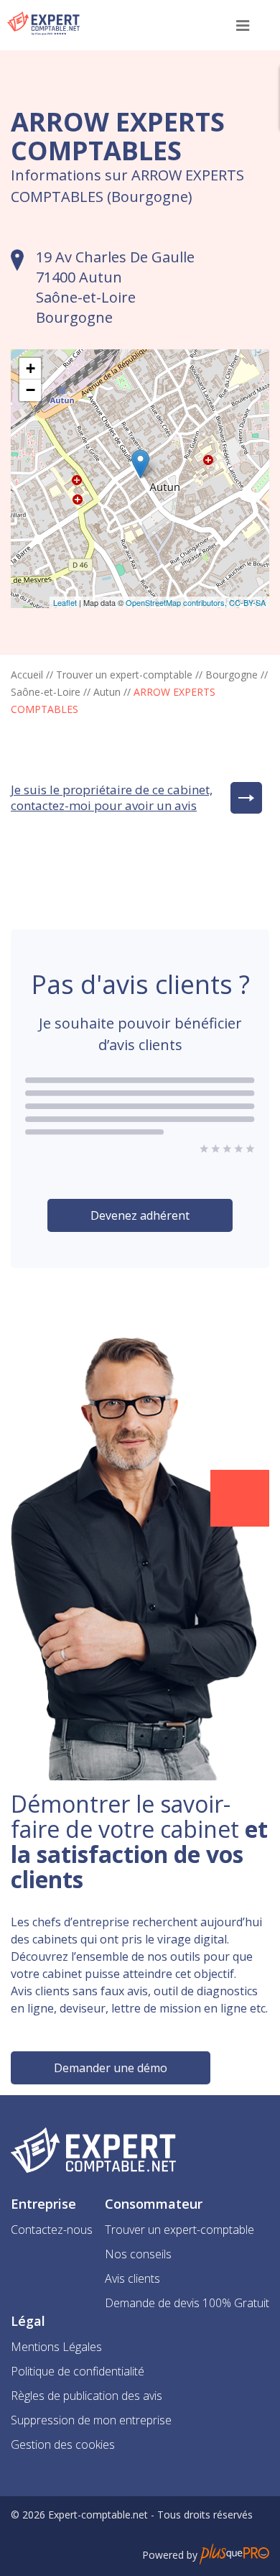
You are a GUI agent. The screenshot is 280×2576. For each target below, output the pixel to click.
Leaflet (65, 602)
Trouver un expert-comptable (124, 675)
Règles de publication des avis (87, 2396)
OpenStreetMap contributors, (177, 602)
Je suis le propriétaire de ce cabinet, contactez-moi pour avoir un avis (112, 798)
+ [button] (31, 368)
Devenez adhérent (140, 1215)
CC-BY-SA (247, 602)
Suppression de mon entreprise (91, 2420)
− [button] (31, 390)
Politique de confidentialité (78, 2371)
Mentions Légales (56, 2347)
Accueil (27, 675)
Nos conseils (138, 2254)
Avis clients (132, 2278)
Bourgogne (232, 675)
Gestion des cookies (63, 2444)
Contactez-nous (52, 2230)
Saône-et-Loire (46, 692)
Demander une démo (111, 2068)
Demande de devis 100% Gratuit (187, 2303)
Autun (107, 692)
